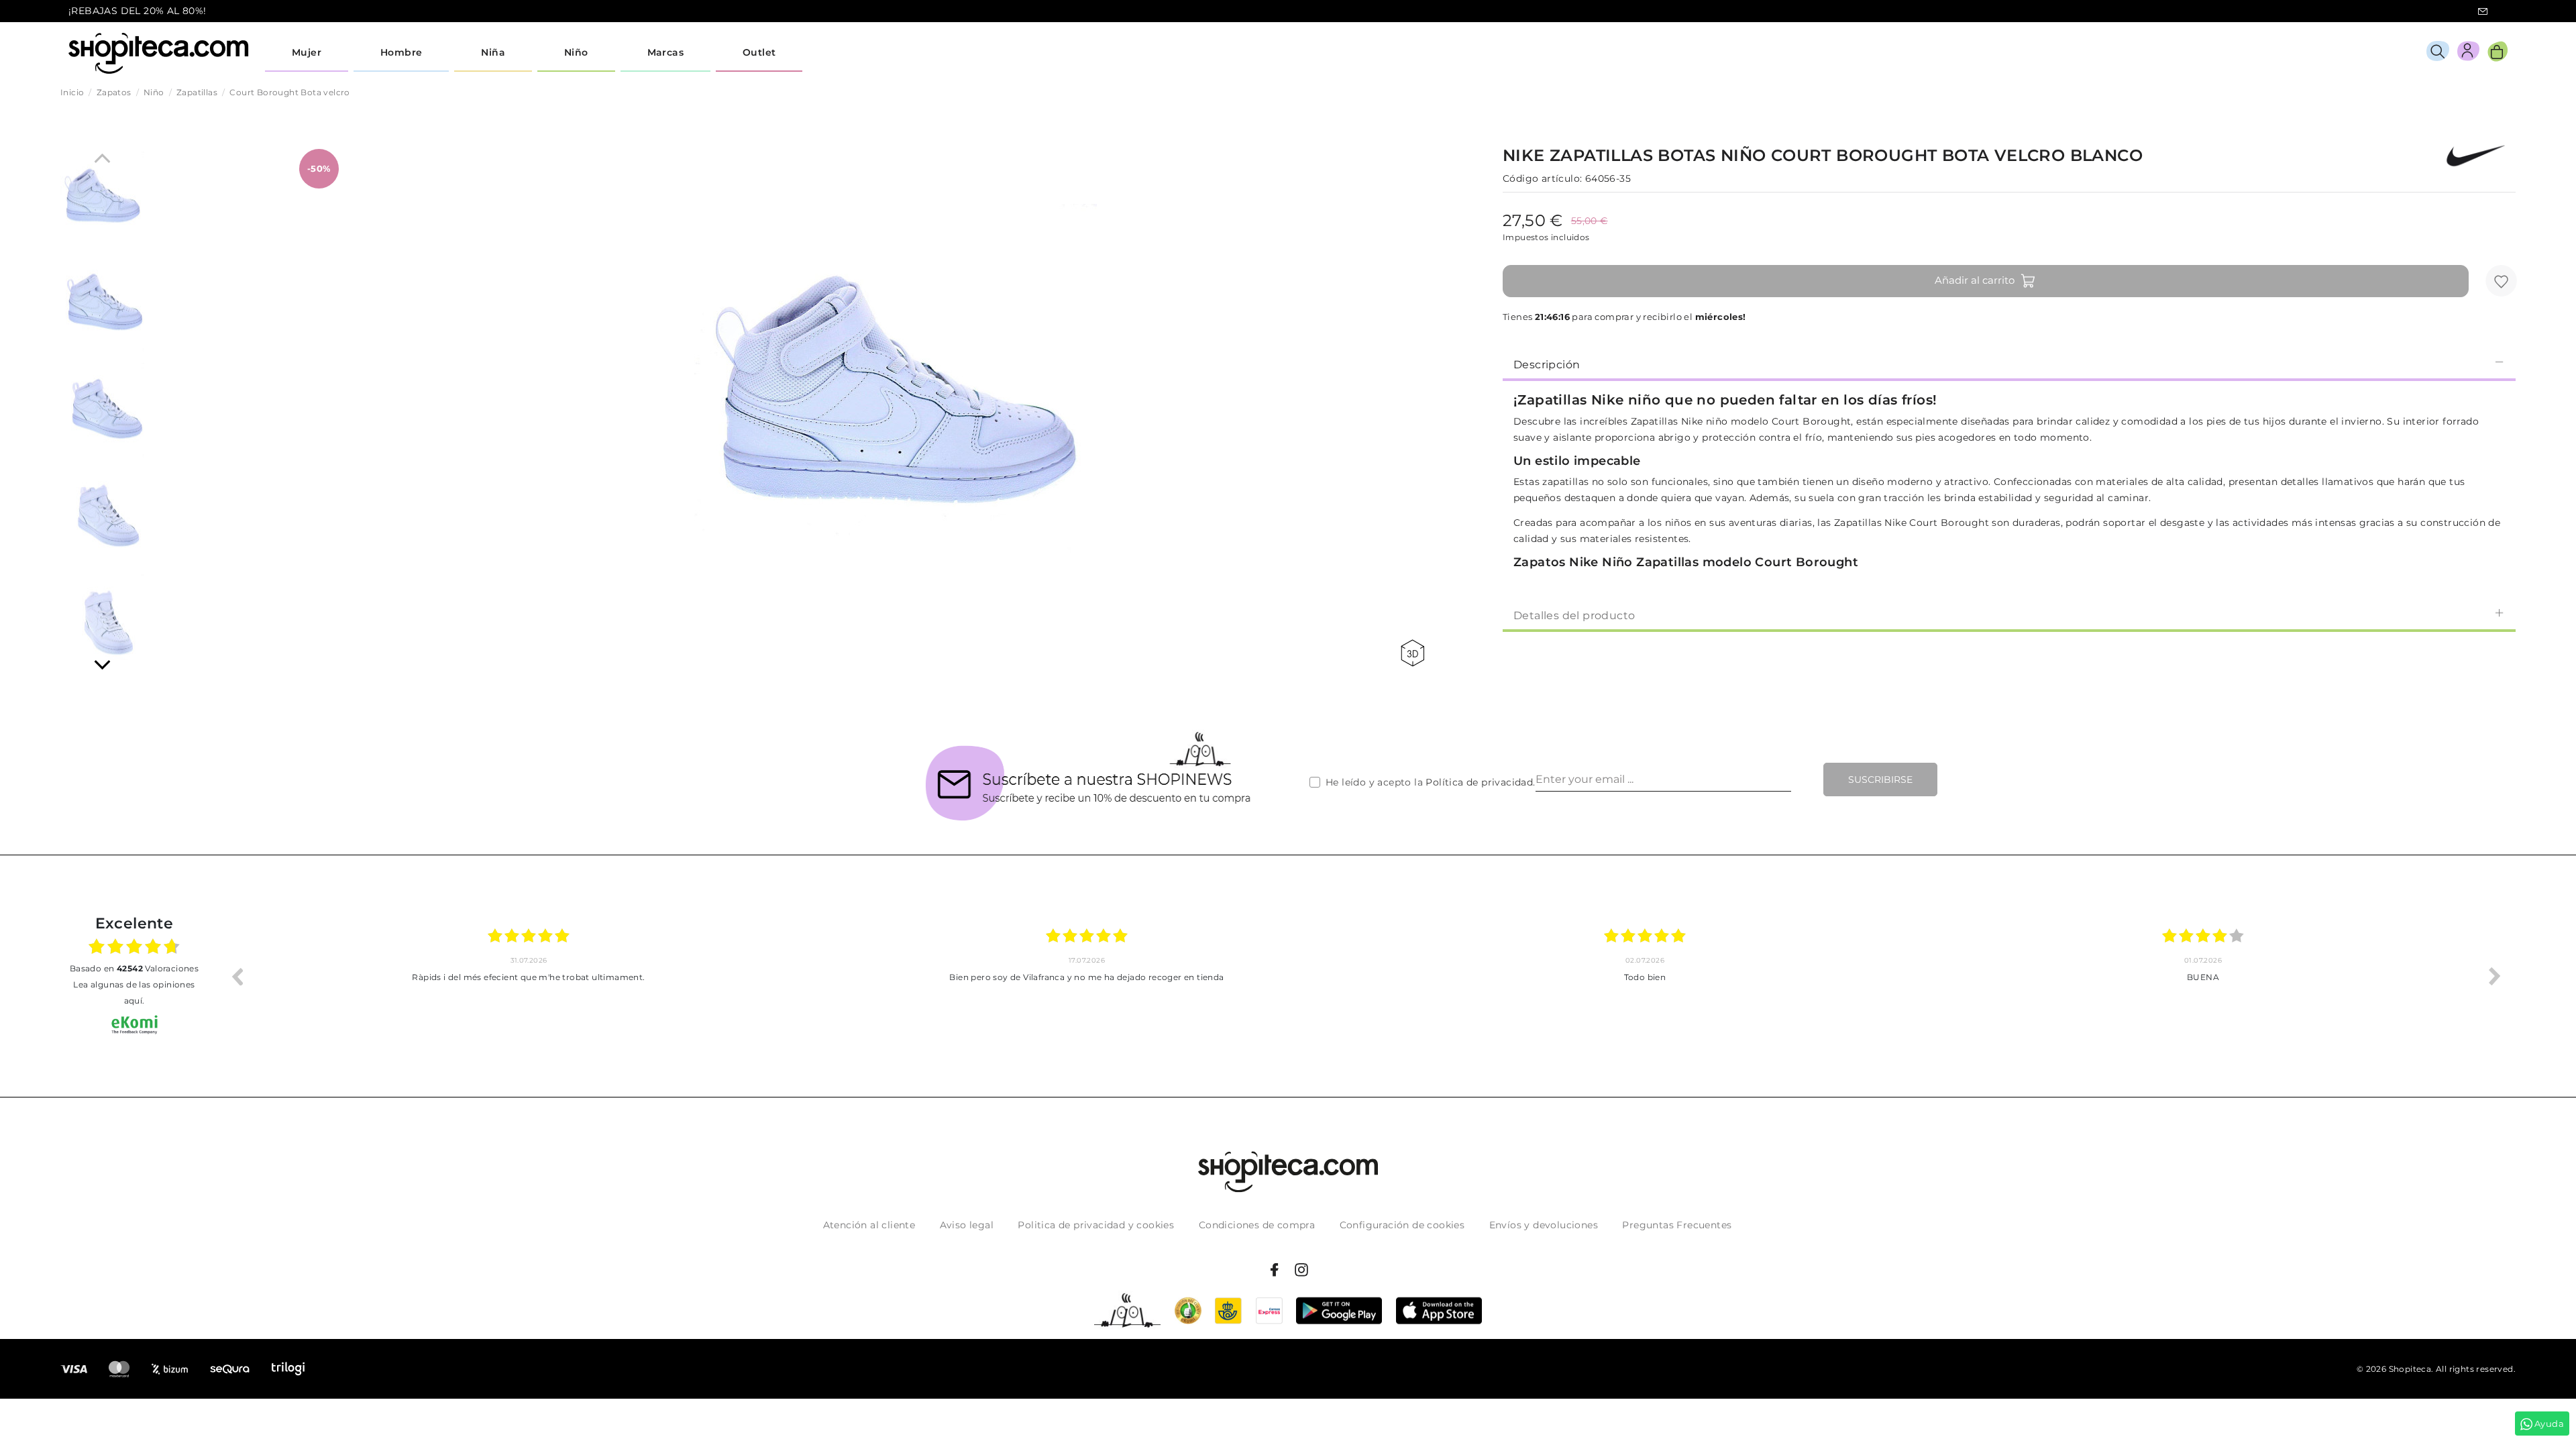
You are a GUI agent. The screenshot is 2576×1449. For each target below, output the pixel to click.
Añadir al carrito (1975, 280)
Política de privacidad (1479, 782)
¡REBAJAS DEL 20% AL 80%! (138, 11)
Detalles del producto (1574, 615)
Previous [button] (237, 976)
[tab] (2009, 364)
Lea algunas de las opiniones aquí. (134, 992)
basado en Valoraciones (134, 968)
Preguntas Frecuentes (1677, 1225)
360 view (1415, 653)
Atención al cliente (869, 1225)
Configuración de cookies (1402, 1225)
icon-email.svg (2483, 11)
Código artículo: (1542, 178)
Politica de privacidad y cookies (1096, 1225)
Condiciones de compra (1257, 1225)
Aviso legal (967, 1225)
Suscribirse (1880, 780)
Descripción (1547, 365)
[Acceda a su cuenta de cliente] (2468, 53)
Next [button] (2495, 976)
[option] (529, 976)
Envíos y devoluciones (1544, 1225)
